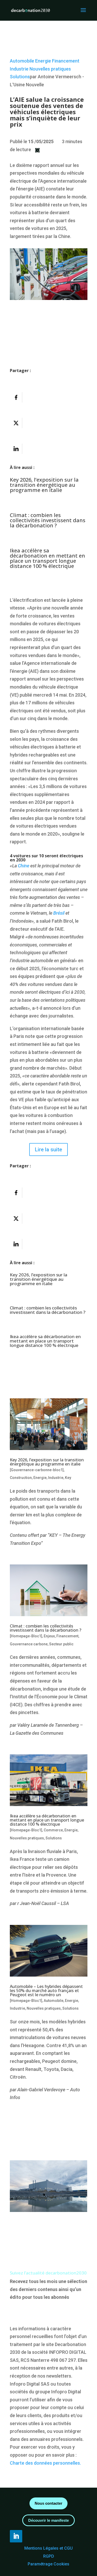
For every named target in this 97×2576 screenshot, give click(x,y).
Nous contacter (48, 2503)
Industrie (19, 69)
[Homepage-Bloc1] (26, 1636)
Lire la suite (48, 1150)
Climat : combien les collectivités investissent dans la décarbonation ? (48, 520)
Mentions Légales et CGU (48, 2548)
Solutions (20, 77)
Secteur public (61, 1644)
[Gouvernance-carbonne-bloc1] (37, 1470)
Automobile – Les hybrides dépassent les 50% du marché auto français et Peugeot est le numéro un (46, 1991)
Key (68, 1478)
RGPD (49, 2556)
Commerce (53, 1830)
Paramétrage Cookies (48, 2564)
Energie (43, 61)
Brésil (59, 913)
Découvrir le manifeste (48, 2520)
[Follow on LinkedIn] (16, 2536)
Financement (66, 61)
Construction (21, 1478)
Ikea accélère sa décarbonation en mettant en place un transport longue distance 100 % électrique (47, 558)
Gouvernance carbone (29, 1644)
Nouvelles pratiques (50, 69)
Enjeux (49, 1636)
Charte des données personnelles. (45, 2463)
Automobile (22, 61)
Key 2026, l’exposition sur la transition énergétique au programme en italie (44, 485)
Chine (24, 866)
